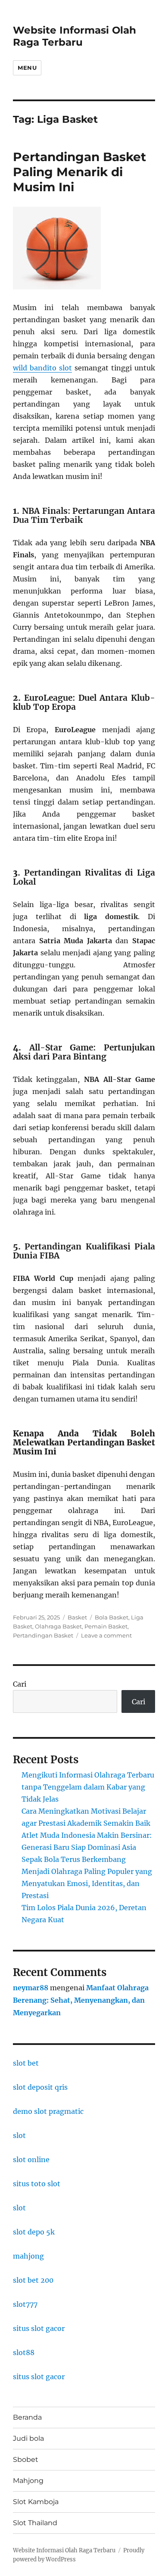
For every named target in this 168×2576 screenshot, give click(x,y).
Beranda (27, 2417)
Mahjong (28, 2481)
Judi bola (28, 2438)
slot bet (26, 2063)
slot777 (25, 2304)
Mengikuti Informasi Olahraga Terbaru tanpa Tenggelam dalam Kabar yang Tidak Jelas (88, 1787)
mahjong (28, 2256)
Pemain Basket (106, 1626)
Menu (27, 68)
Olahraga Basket (58, 1626)
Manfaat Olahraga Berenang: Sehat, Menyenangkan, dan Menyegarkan (81, 2000)
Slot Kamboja (36, 2502)
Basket (77, 1617)
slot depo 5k (34, 2232)
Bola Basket (112, 1617)
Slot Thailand (35, 2523)
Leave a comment (106, 1635)
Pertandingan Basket (43, 1635)
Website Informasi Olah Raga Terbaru (75, 36)
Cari (20, 1684)
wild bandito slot (42, 368)
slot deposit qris (40, 2087)
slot (19, 2135)
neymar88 (31, 1988)
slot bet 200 (33, 2280)
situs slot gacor (39, 2328)
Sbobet (26, 2459)
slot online (31, 2160)
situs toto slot (37, 2184)
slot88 (24, 2352)
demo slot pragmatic (48, 2111)
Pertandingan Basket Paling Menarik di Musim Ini (79, 172)
